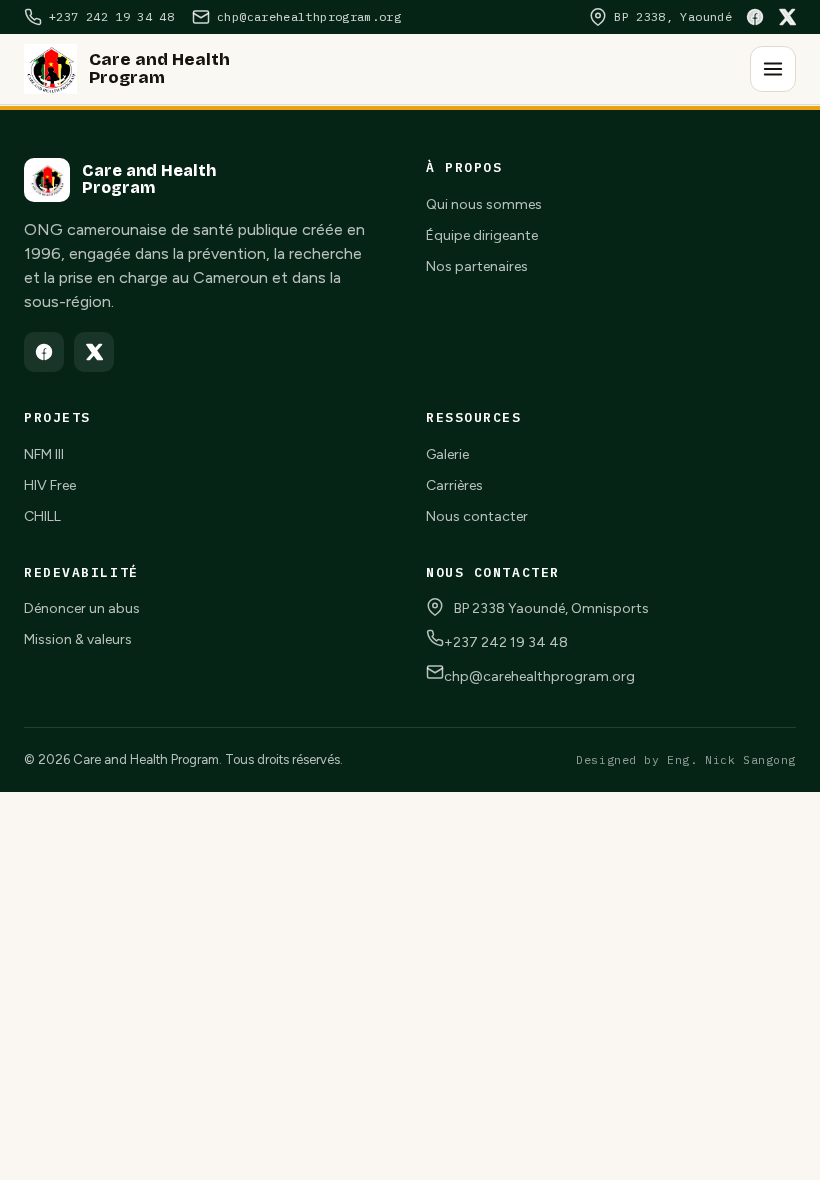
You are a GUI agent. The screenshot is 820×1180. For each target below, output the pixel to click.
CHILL (42, 516)
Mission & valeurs (78, 639)
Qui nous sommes (484, 204)
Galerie (447, 454)
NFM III (44, 454)
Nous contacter (477, 516)
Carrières (454, 485)
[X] (787, 17)
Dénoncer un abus (82, 608)
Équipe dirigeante (482, 235)
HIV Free (50, 485)
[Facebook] (755, 17)
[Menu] (773, 69)
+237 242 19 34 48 (506, 642)
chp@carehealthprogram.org (539, 676)
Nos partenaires (477, 266)
